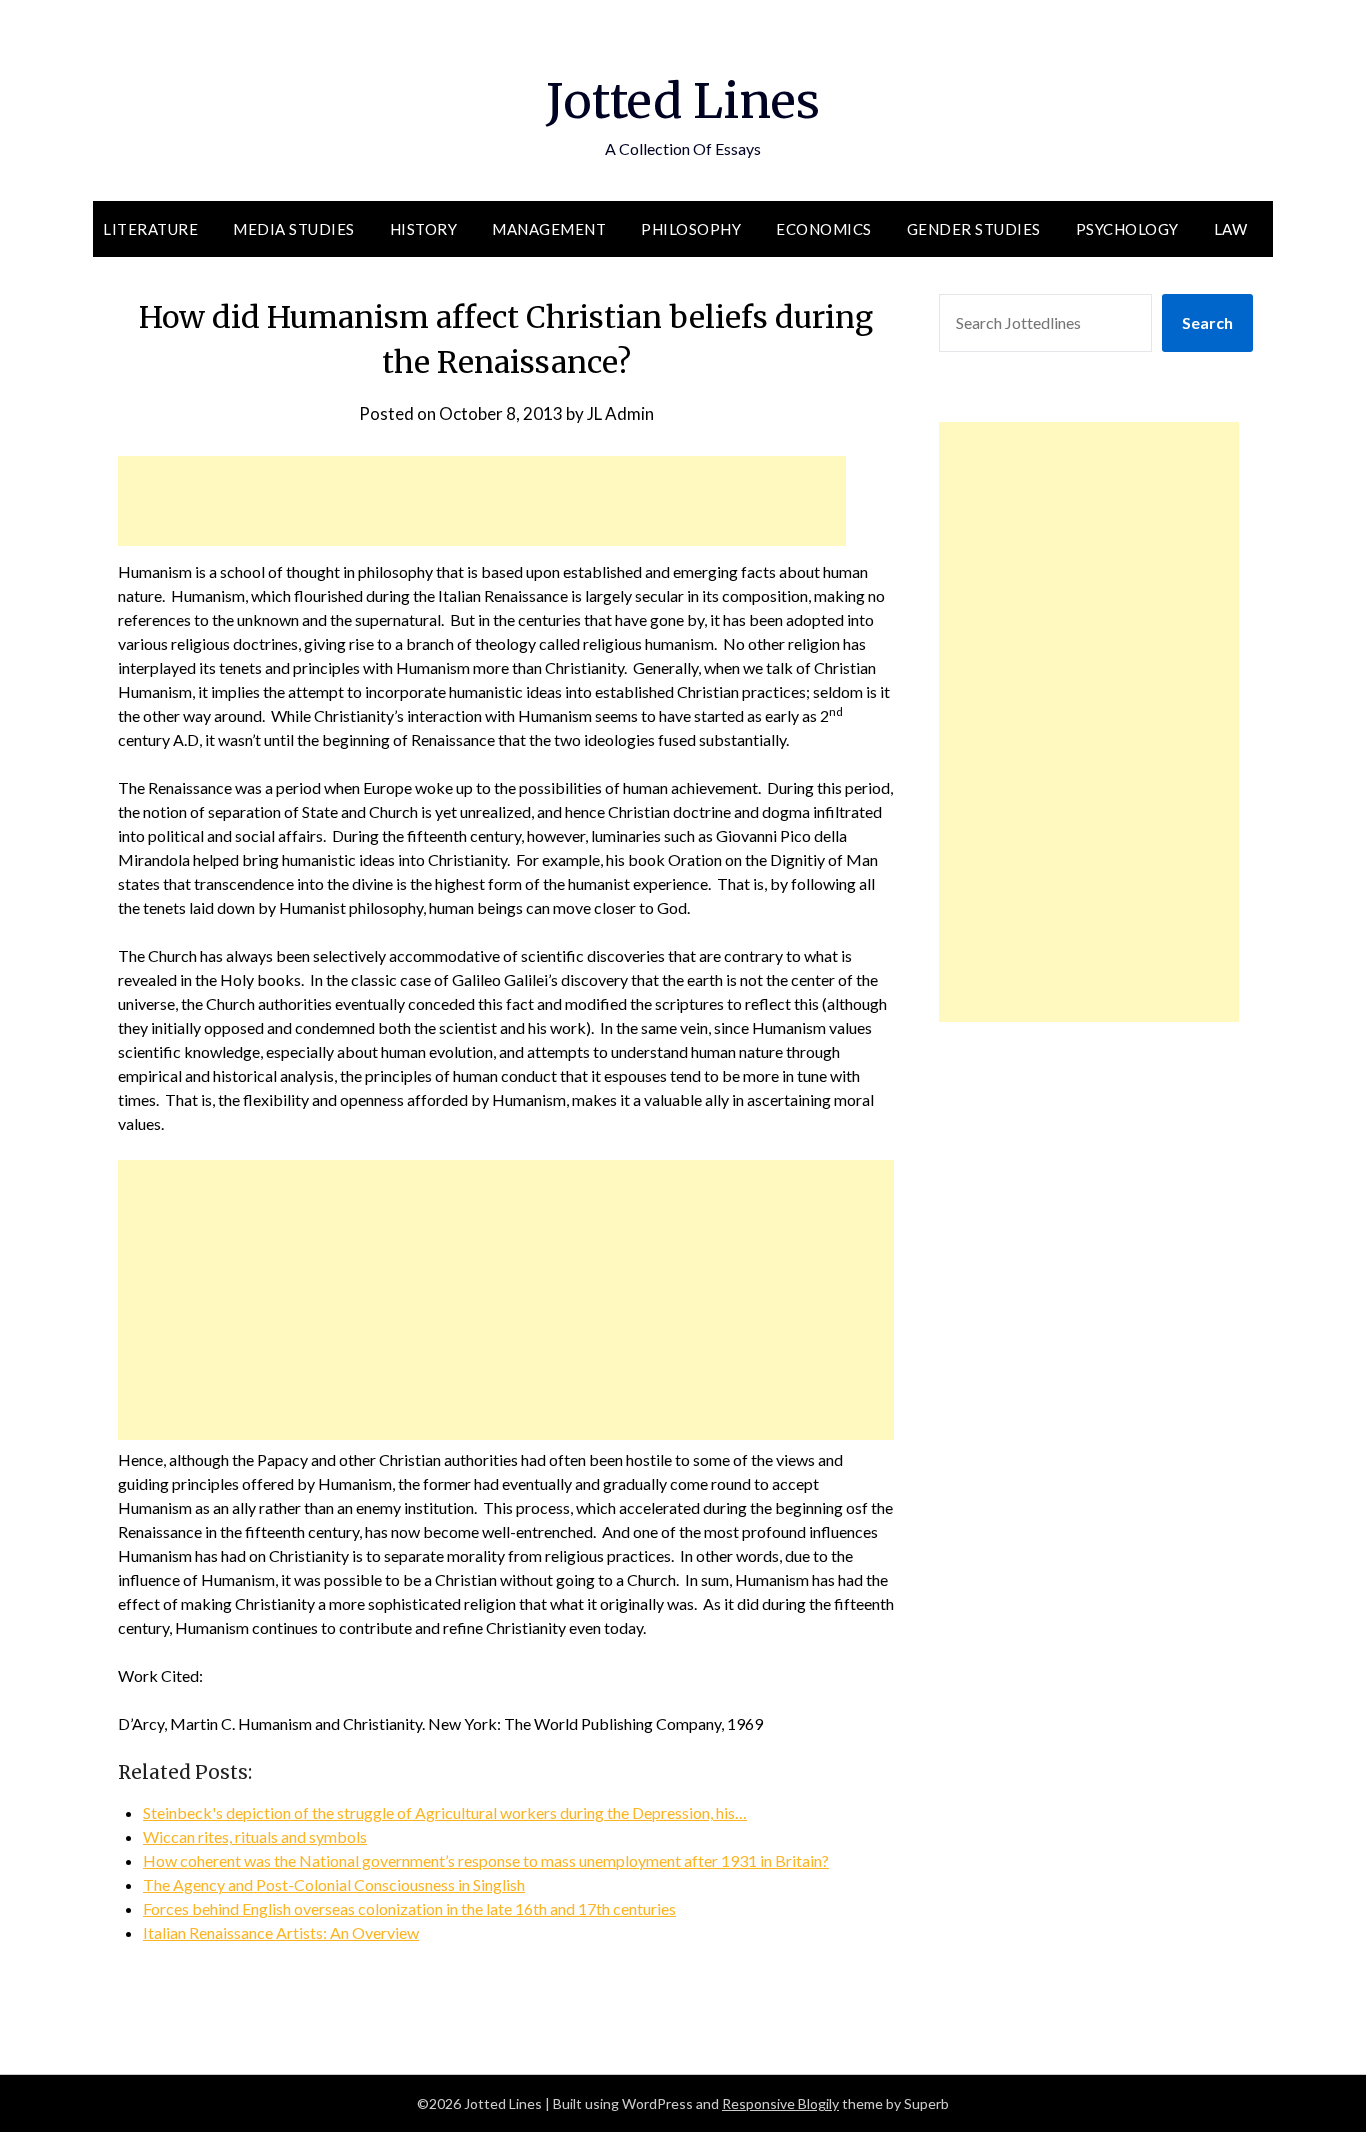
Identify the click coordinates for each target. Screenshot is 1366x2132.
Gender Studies (974, 229)
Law (1231, 229)
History (424, 229)
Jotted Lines (683, 101)
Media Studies (294, 229)
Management (549, 229)
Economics (824, 229)
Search (1207, 322)
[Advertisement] (482, 501)
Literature (150, 229)
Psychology (1127, 229)
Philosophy (691, 229)
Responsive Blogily (780, 2103)
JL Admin (620, 413)
